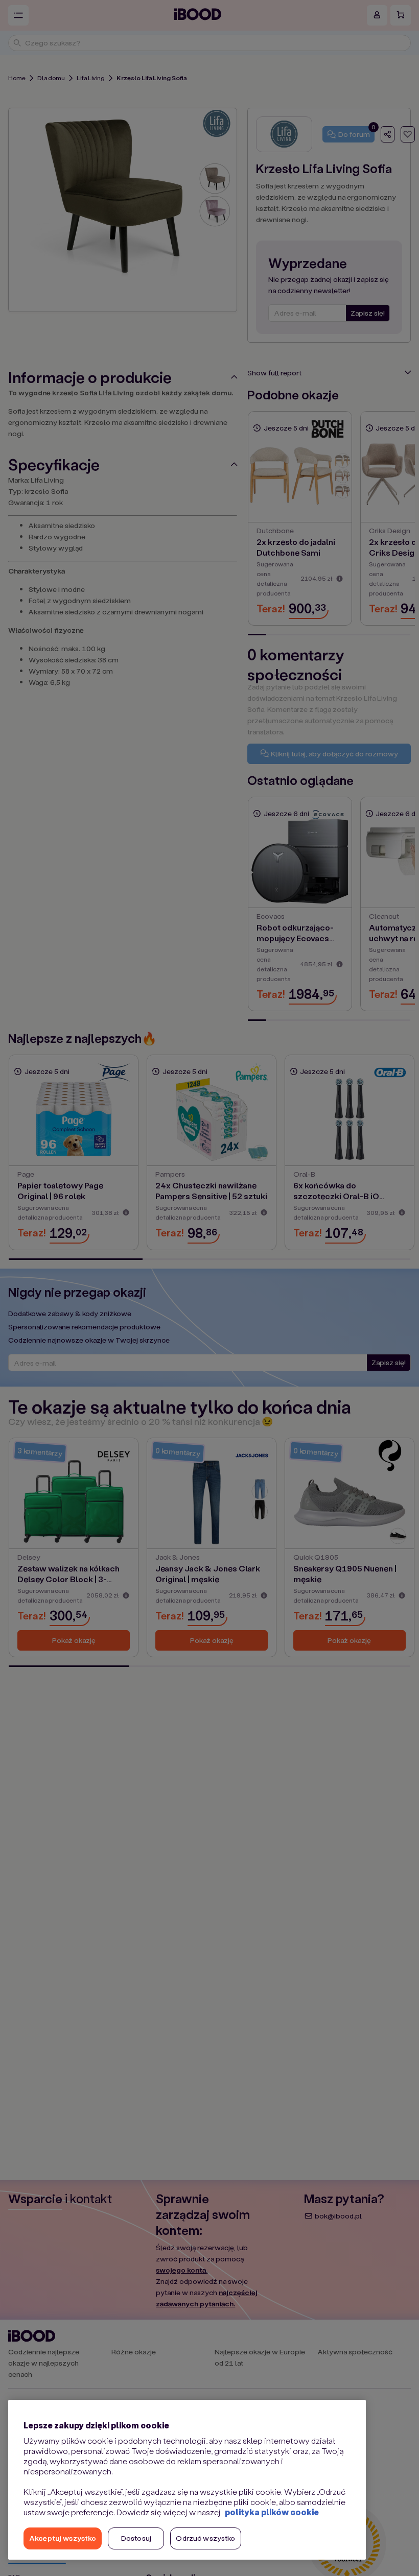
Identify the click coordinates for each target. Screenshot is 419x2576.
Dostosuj (136, 2538)
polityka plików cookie (272, 2512)
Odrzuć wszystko (205, 2538)
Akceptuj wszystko (63, 2538)
